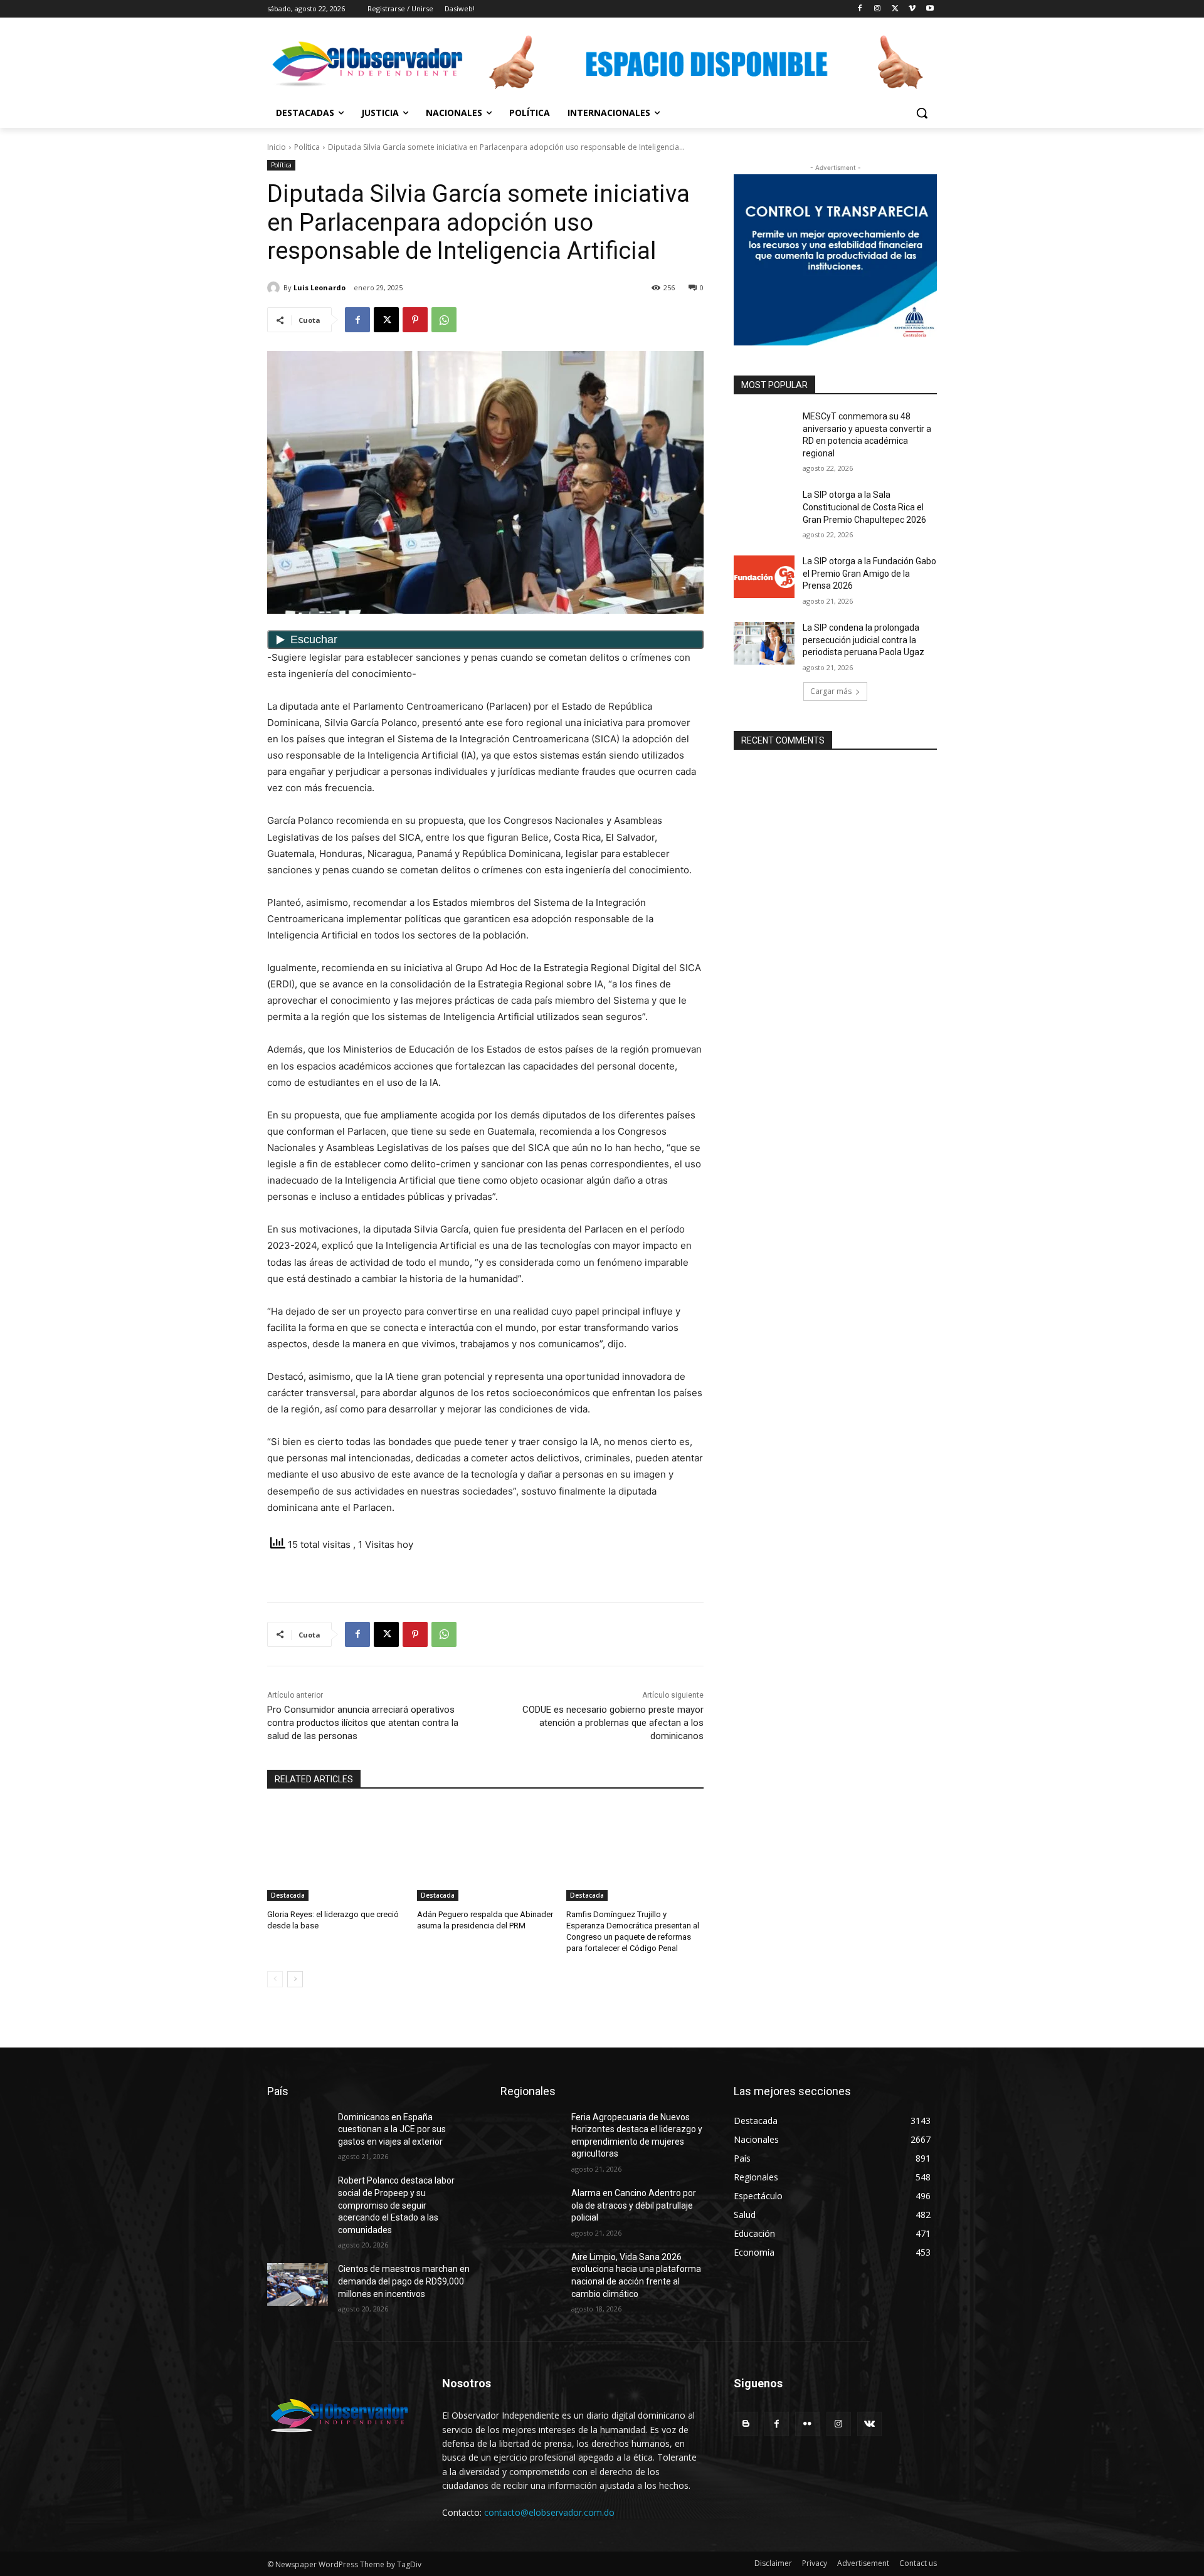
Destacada (288, 1895)
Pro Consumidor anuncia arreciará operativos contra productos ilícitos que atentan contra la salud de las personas (363, 1723)
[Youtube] (930, 9)
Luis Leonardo (319, 287)
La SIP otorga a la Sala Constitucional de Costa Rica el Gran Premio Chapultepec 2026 (864, 507)
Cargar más (831, 691)
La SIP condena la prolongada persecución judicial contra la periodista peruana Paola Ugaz (863, 640)
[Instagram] (878, 9)
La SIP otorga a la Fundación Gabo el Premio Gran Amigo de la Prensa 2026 (869, 573)
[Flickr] (807, 2424)
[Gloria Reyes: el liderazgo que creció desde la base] (336, 1853)
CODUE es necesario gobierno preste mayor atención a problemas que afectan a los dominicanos (613, 1723)
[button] (922, 113)
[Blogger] (746, 2424)
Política (307, 147)
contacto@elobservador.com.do (549, 2512)
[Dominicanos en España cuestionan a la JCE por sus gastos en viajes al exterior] (298, 2133)
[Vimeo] (912, 9)
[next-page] (295, 1979)
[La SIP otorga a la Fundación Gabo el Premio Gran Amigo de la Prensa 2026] (764, 577)
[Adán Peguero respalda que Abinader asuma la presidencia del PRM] (486, 1853)
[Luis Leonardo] (275, 288)
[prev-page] (275, 1979)
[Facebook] (860, 9)
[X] (895, 9)
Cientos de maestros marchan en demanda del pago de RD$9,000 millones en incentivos (404, 2281)
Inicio (277, 147)
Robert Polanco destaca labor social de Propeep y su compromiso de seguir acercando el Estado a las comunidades (396, 2205)
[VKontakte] (869, 2424)
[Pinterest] (415, 320)
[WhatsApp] (444, 320)
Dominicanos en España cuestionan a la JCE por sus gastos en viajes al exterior (392, 2129)
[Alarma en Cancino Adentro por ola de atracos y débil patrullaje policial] (531, 2209)
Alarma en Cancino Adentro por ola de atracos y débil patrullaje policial (634, 2205)
